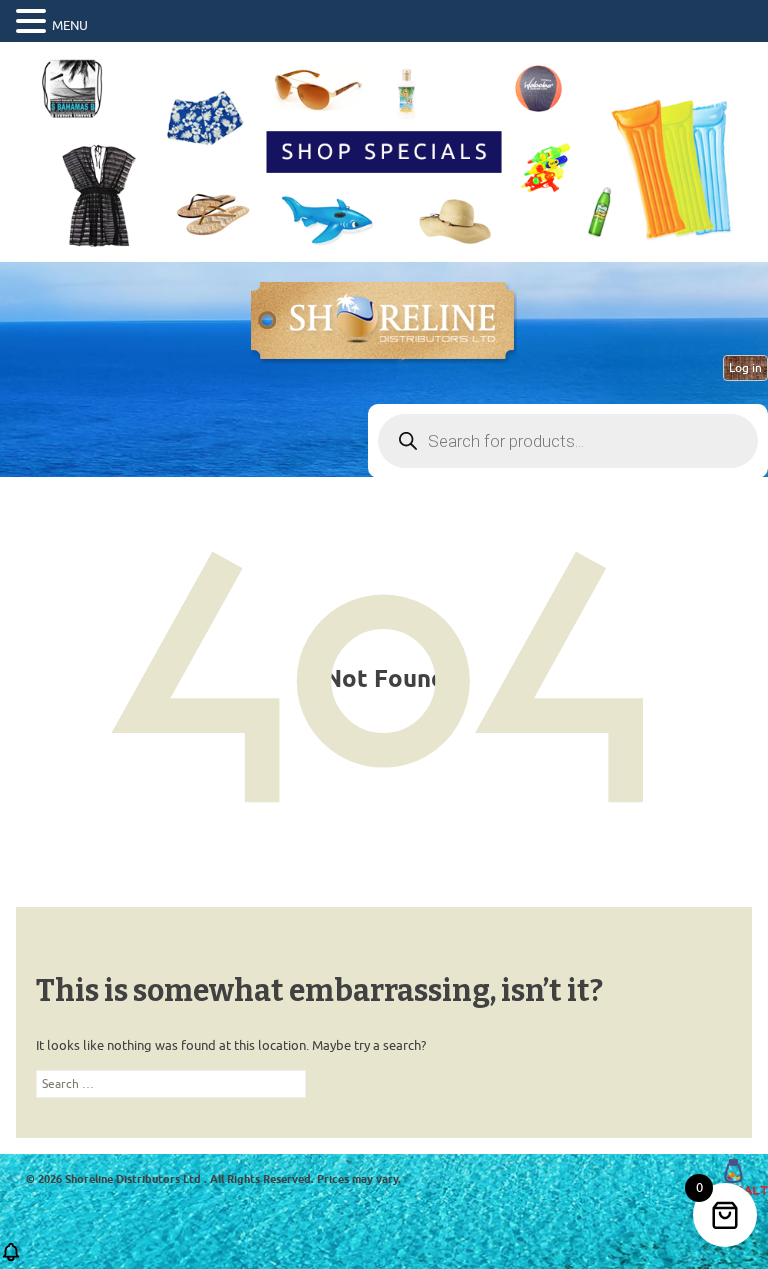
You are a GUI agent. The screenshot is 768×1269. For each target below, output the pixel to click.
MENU (70, 25)
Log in (745, 368)
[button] (34, 22)
